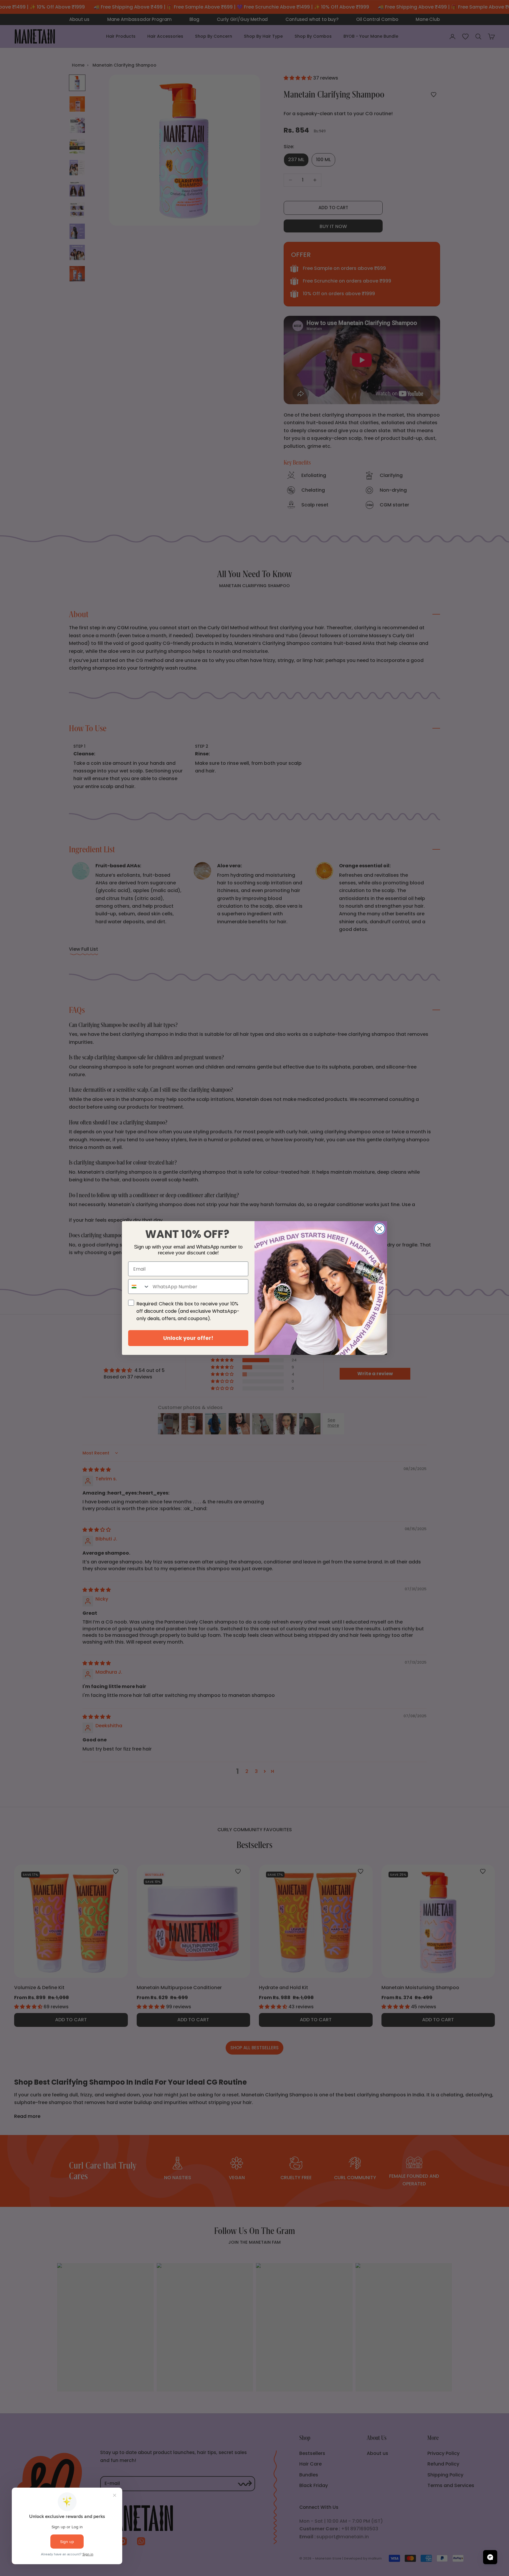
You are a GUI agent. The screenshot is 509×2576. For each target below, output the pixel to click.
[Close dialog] (380, 1229)
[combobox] (139, 1287)
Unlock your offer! (188, 1338)
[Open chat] (490, 2557)
